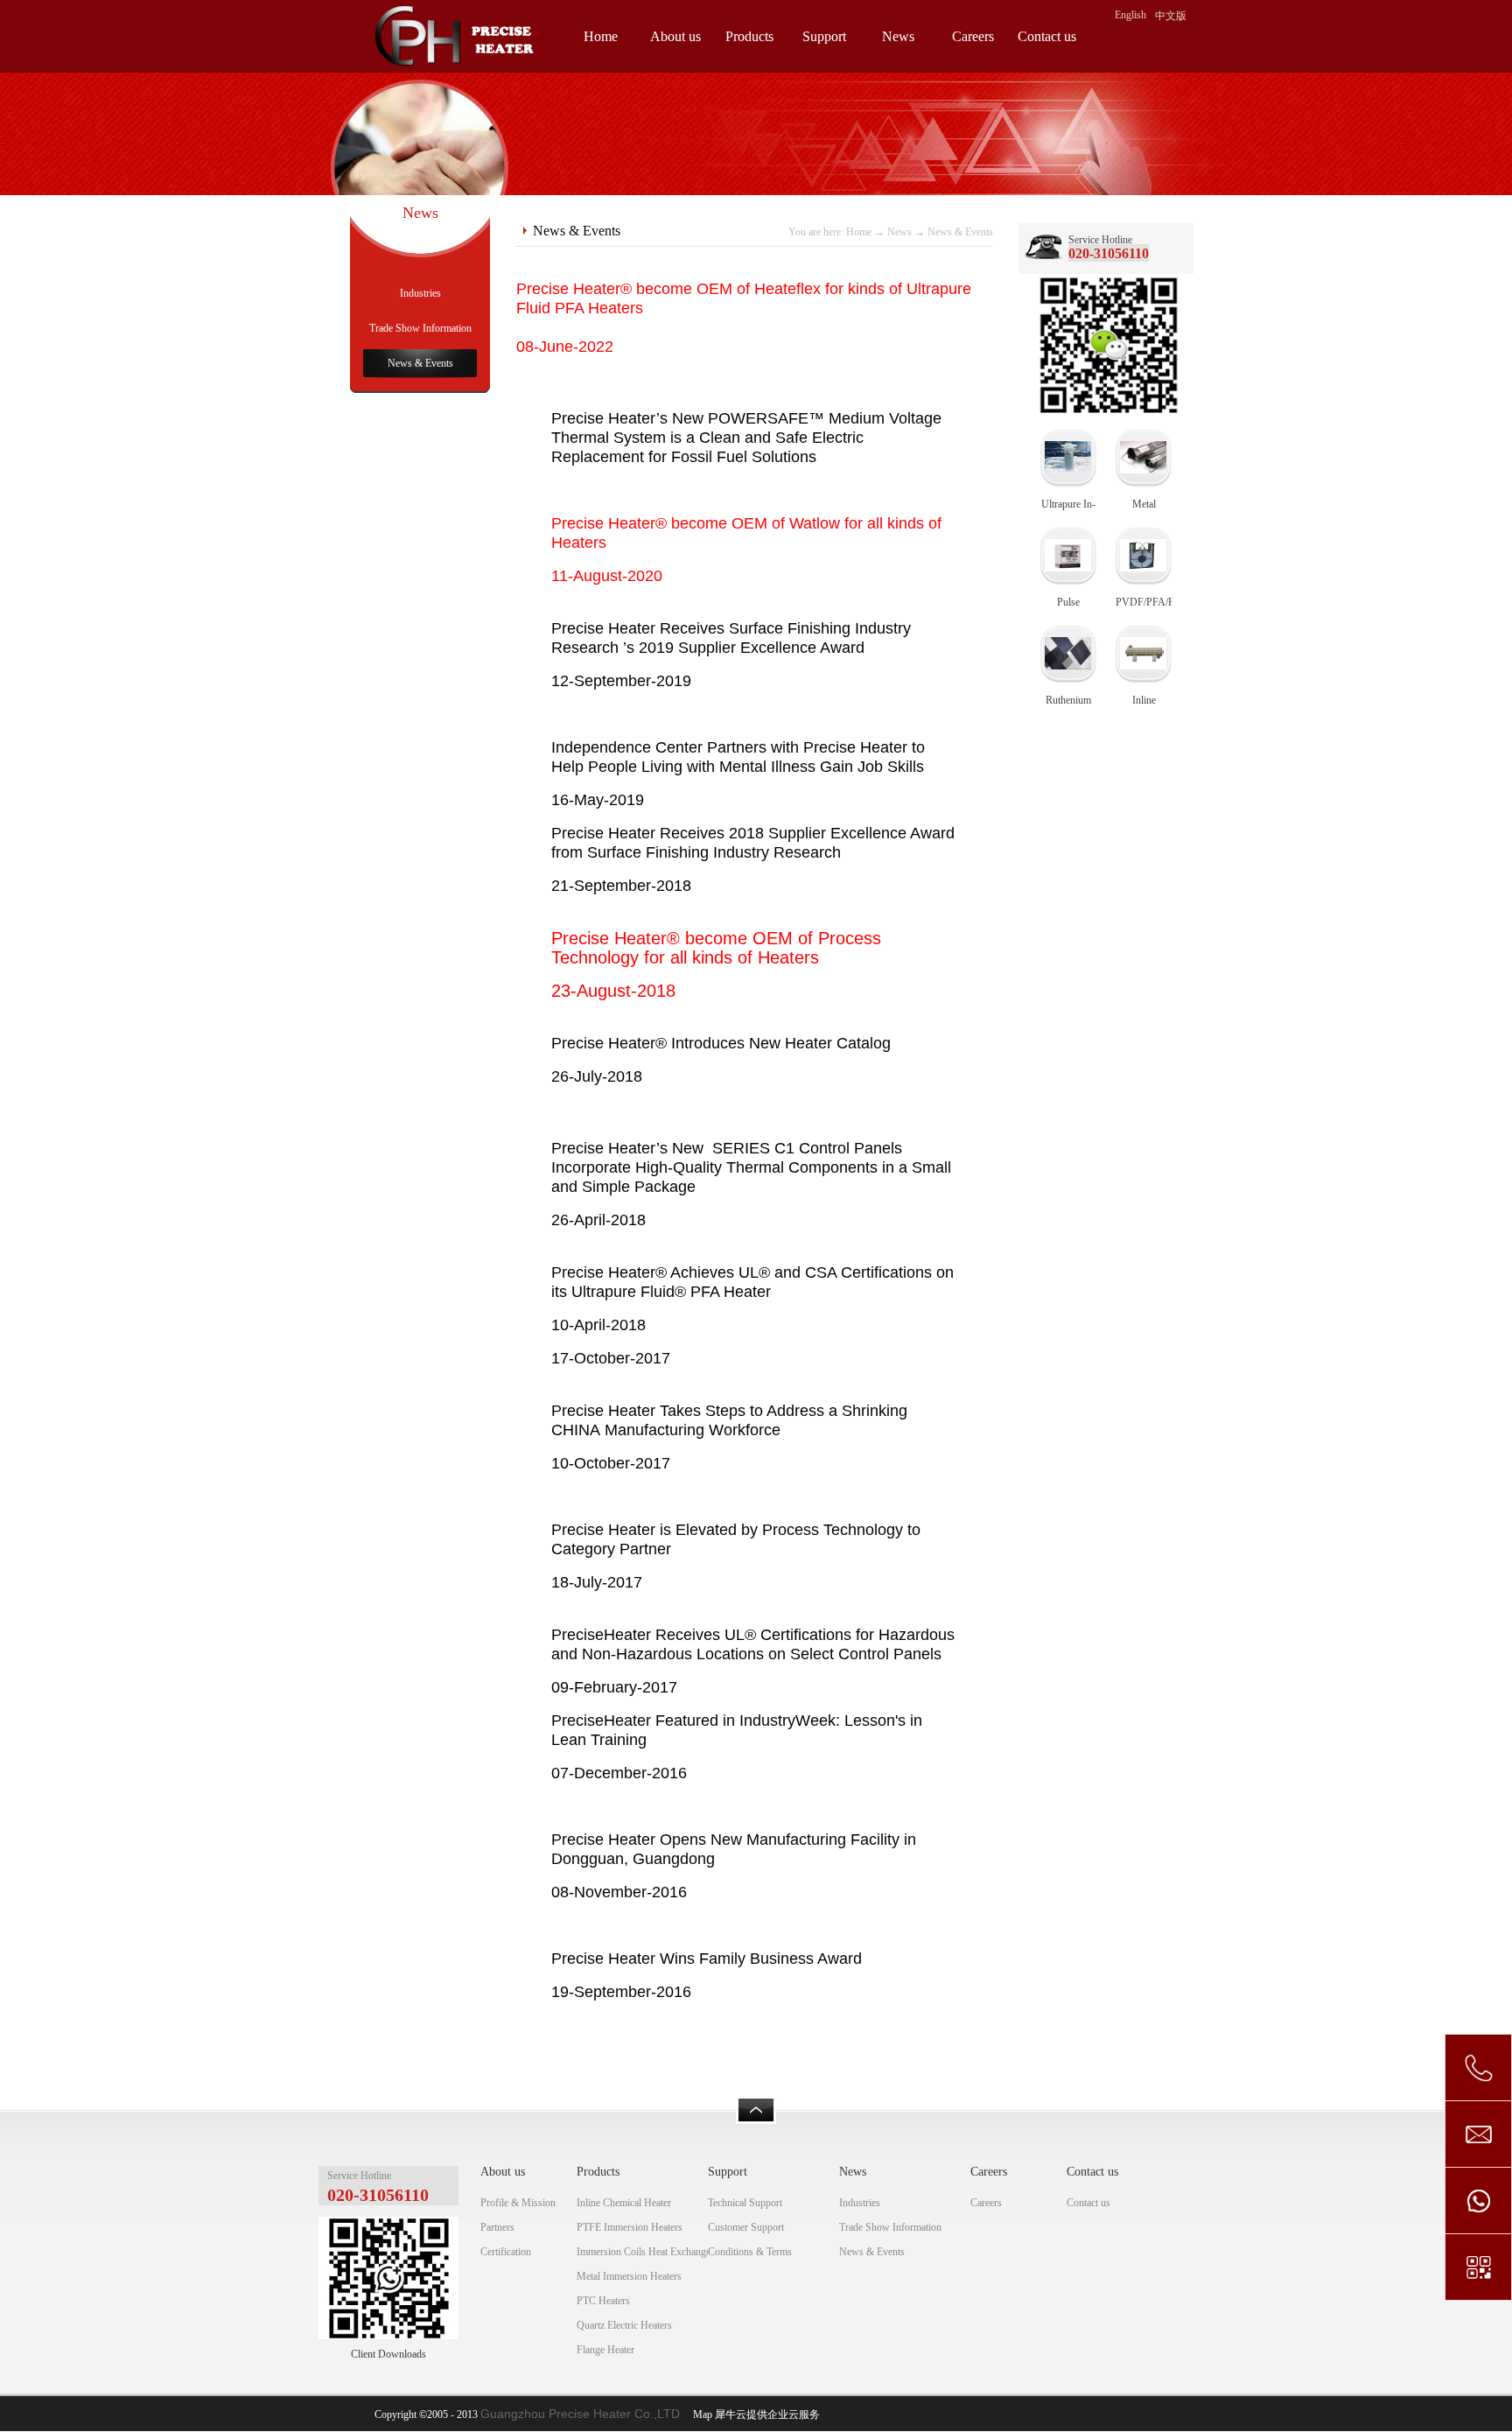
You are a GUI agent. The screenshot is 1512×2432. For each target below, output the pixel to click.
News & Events (960, 232)
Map (700, 2414)
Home (601, 36)
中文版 (1171, 16)
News (899, 232)
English (1130, 15)
